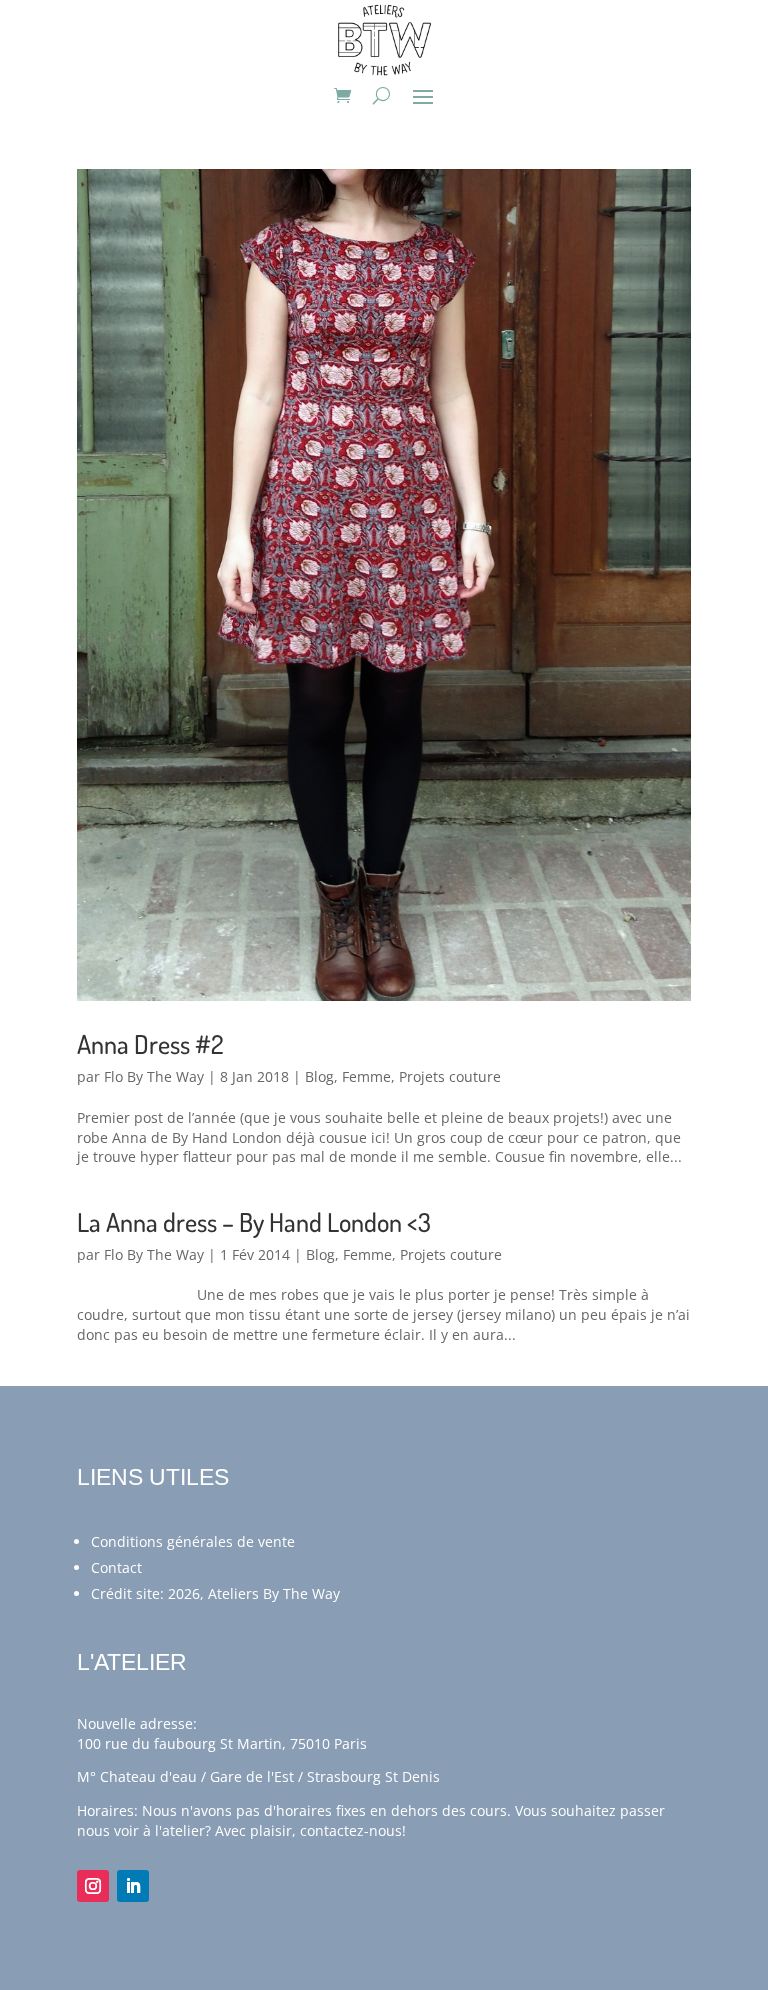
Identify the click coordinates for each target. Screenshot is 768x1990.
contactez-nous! (353, 1830)
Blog (319, 1076)
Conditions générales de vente (193, 1541)
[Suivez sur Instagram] (93, 1886)
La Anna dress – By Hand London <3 (254, 1221)
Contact (116, 1567)
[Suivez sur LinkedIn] (133, 1886)
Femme (366, 1076)
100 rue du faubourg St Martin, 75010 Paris (222, 1743)
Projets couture (450, 1076)
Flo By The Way (154, 1076)
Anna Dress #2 (150, 1043)
